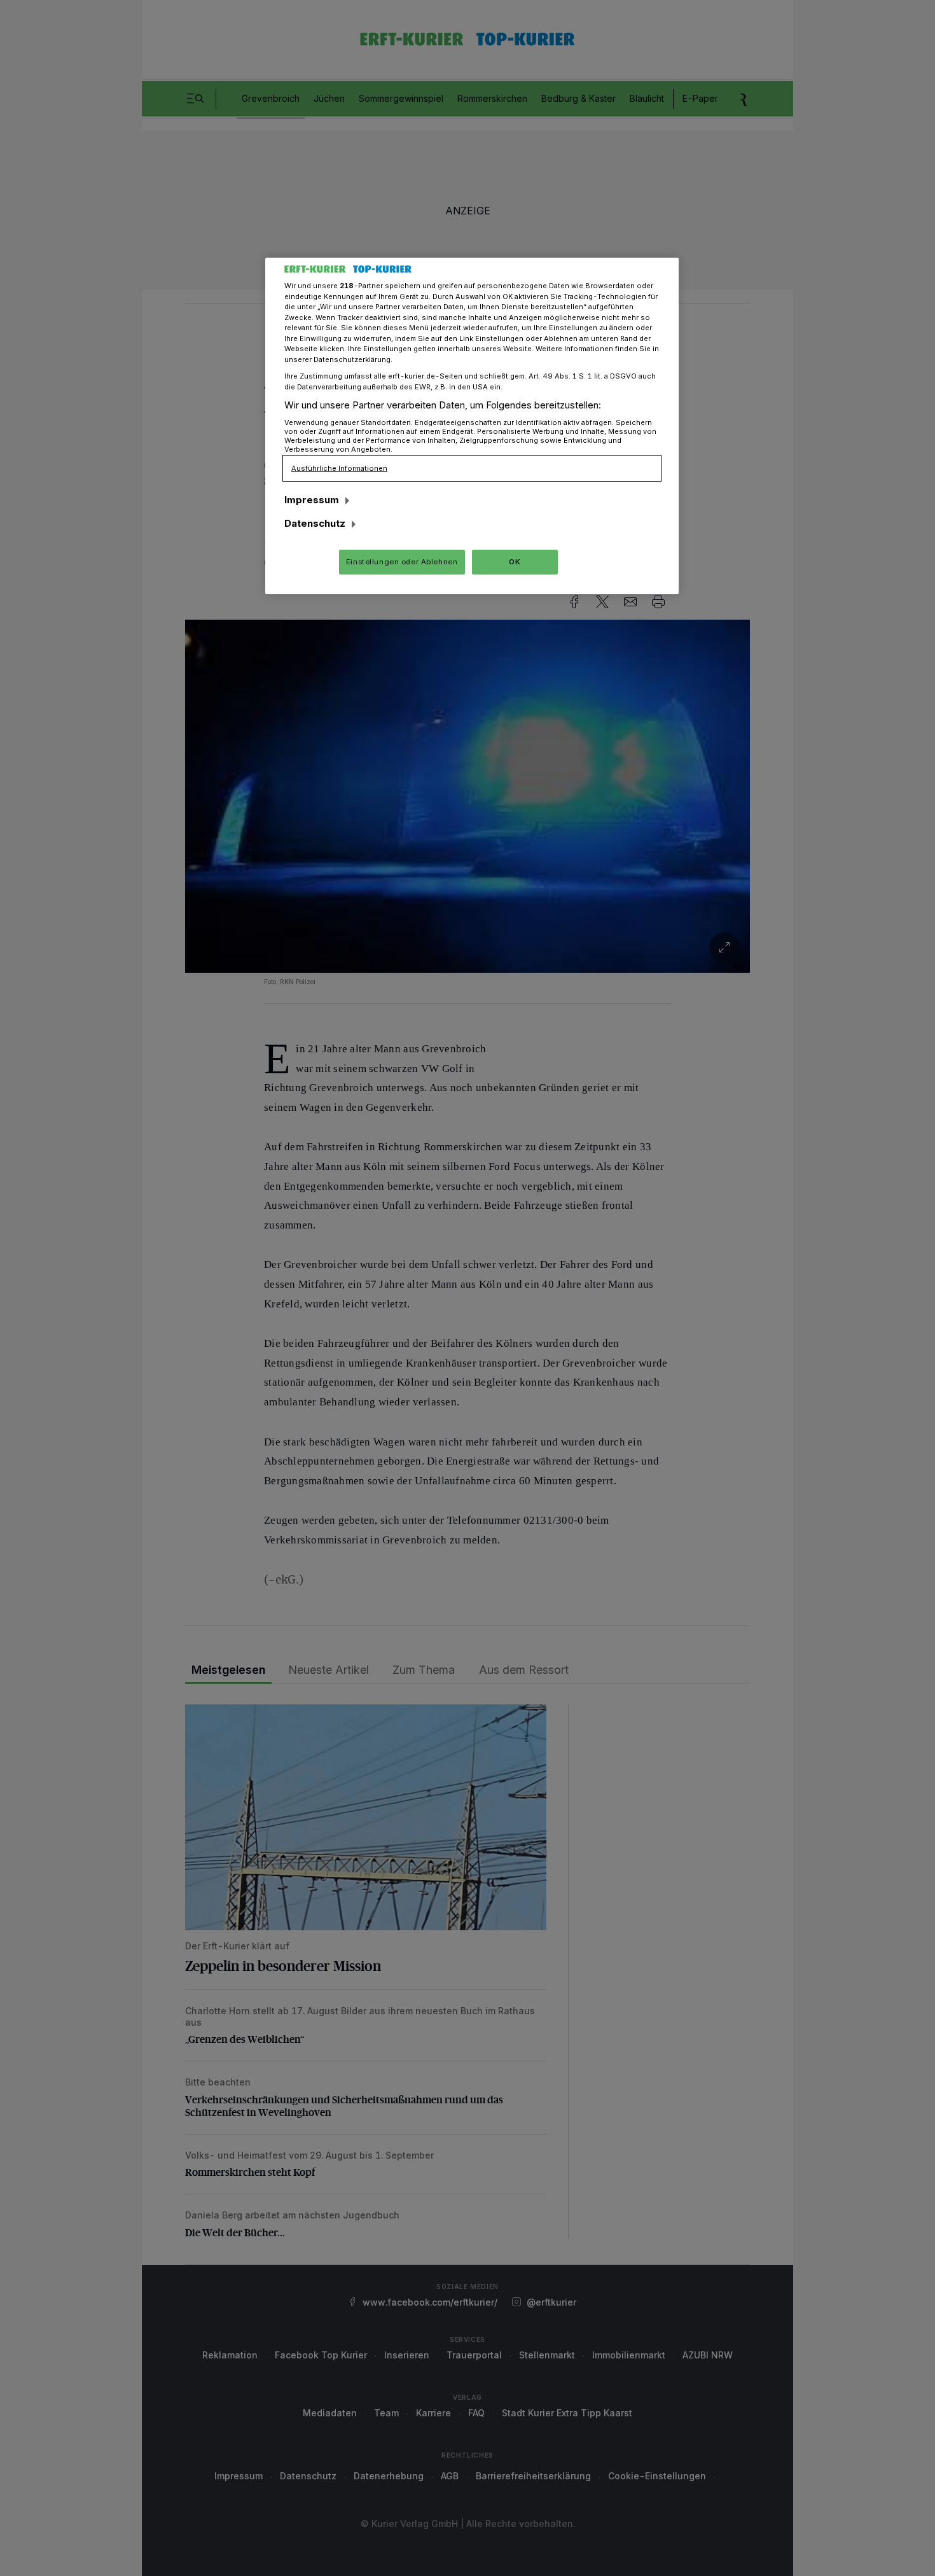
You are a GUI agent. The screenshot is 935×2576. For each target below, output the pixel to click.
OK (515, 562)
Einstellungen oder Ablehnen (402, 562)
